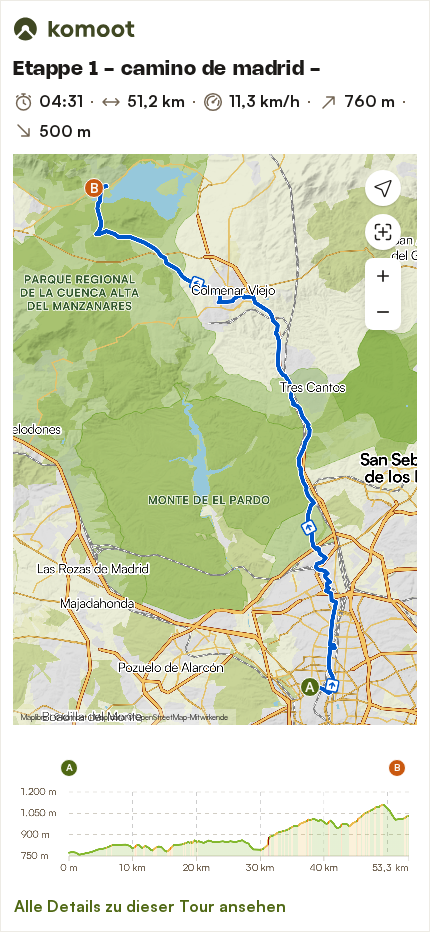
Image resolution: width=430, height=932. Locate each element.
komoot (74, 717)
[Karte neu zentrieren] (383, 232)
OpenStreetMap (161, 717)
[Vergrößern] (383, 276)
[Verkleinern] (383, 312)
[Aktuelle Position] (383, 188)
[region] (215, 439)
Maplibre (34, 717)
